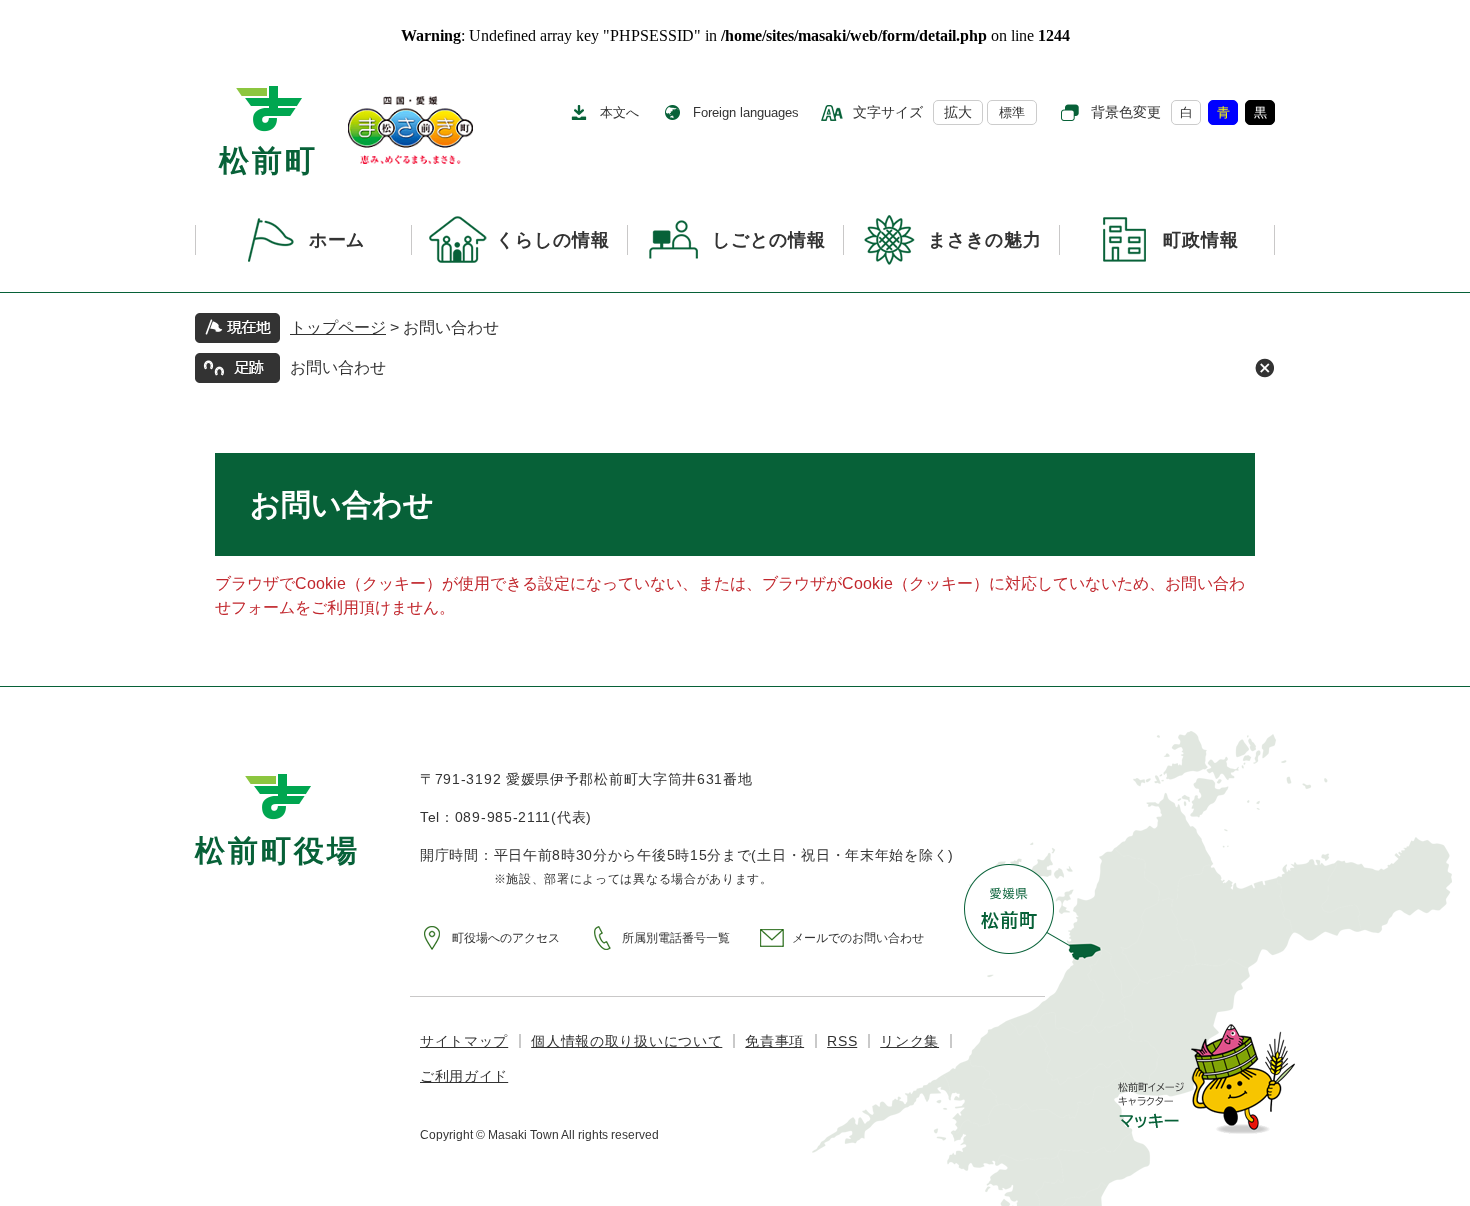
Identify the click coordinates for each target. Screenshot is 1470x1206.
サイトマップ (464, 1041)
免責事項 (774, 1041)
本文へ (619, 112)
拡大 (958, 112)
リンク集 (909, 1041)
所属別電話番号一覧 (676, 938)
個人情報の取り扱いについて (626, 1041)
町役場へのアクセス (506, 938)
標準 (1012, 112)
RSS (842, 1041)
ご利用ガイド (464, 1076)
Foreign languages (746, 112)
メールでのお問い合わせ (858, 938)
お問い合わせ (338, 367)
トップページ (338, 327)
